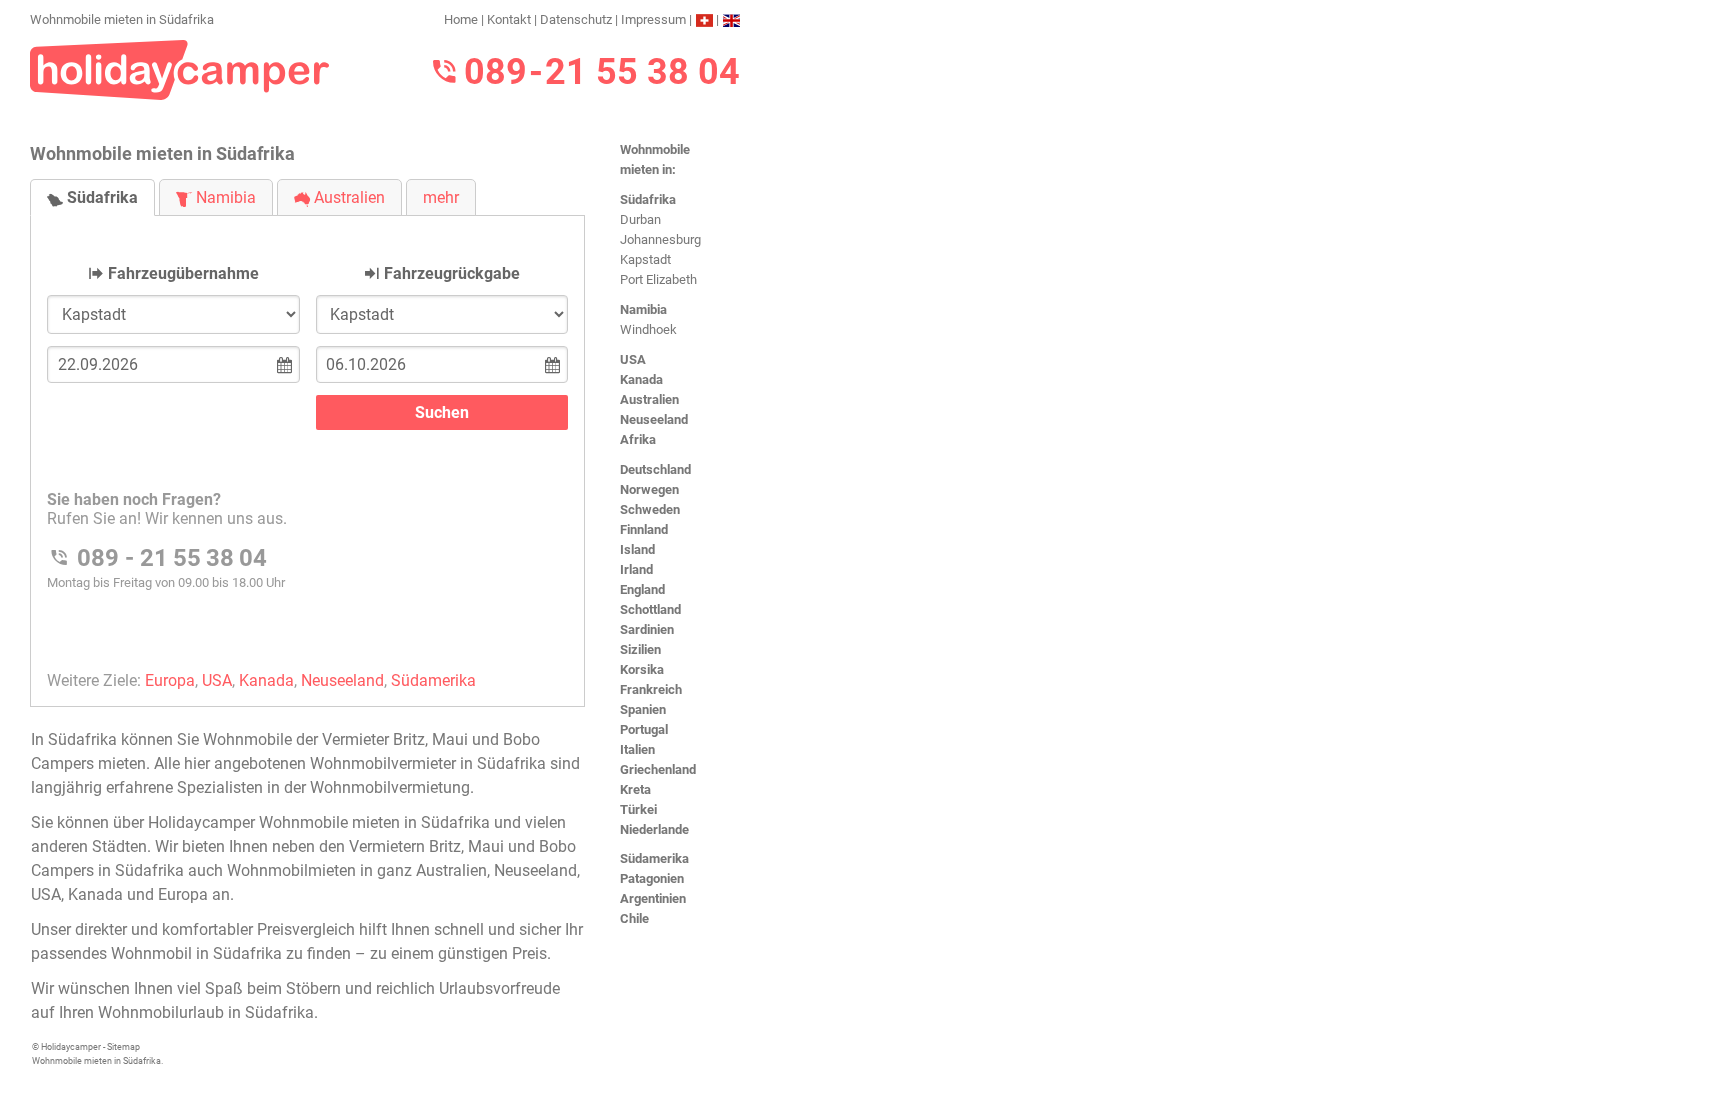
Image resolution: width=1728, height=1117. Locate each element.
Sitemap (123, 1047)
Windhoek (648, 329)
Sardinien (647, 629)
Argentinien (653, 898)
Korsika (642, 669)
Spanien (643, 709)
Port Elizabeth (658, 279)
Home (461, 19)
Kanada (641, 379)
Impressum (653, 19)
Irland (636, 569)
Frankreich (651, 689)
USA (633, 359)
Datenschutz (576, 19)
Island (637, 549)
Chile (634, 918)
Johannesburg (660, 239)
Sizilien (640, 649)
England (642, 589)
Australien (649, 399)
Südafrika (648, 199)
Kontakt (509, 19)
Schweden (650, 509)
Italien (637, 749)
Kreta (635, 789)
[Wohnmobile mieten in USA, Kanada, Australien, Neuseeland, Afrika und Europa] (180, 68)
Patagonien (652, 878)
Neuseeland (654, 419)
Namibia (643, 309)
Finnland (644, 529)
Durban (640, 219)
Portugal (644, 729)
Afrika (638, 439)
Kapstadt (645, 259)
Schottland (650, 609)
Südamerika (654, 858)
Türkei (638, 809)
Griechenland (658, 769)
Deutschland (655, 469)
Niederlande (654, 829)
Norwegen (649, 489)
